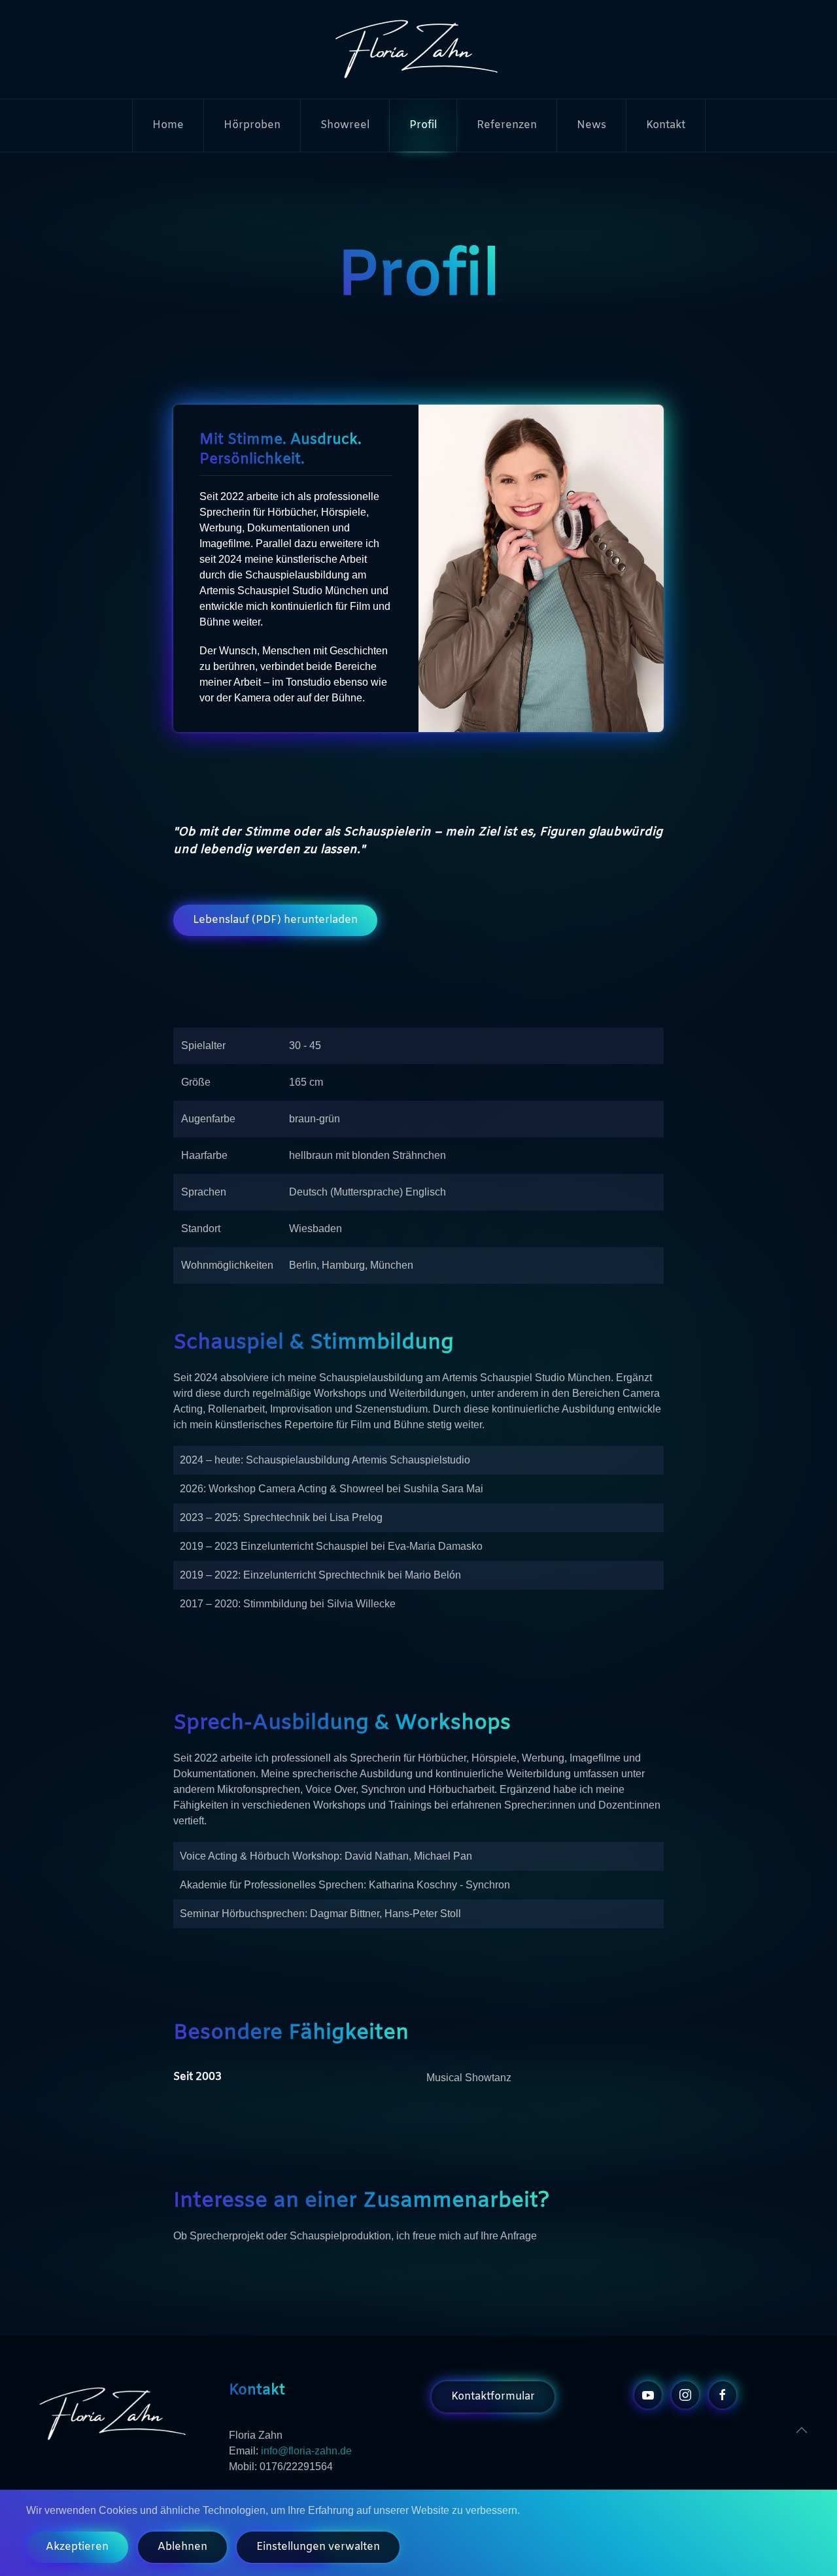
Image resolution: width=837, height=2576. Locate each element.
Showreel (345, 125)
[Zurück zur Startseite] (418, 49)
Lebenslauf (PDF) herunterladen (275, 920)
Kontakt (666, 125)
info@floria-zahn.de (306, 2451)
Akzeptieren (77, 2547)
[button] (802, 2430)
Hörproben (252, 125)
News (591, 125)
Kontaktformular (493, 2397)
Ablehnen (182, 2547)
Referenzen (507, 125)
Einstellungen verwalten (318, 2547)
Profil (423, 125)
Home (168, 125)
